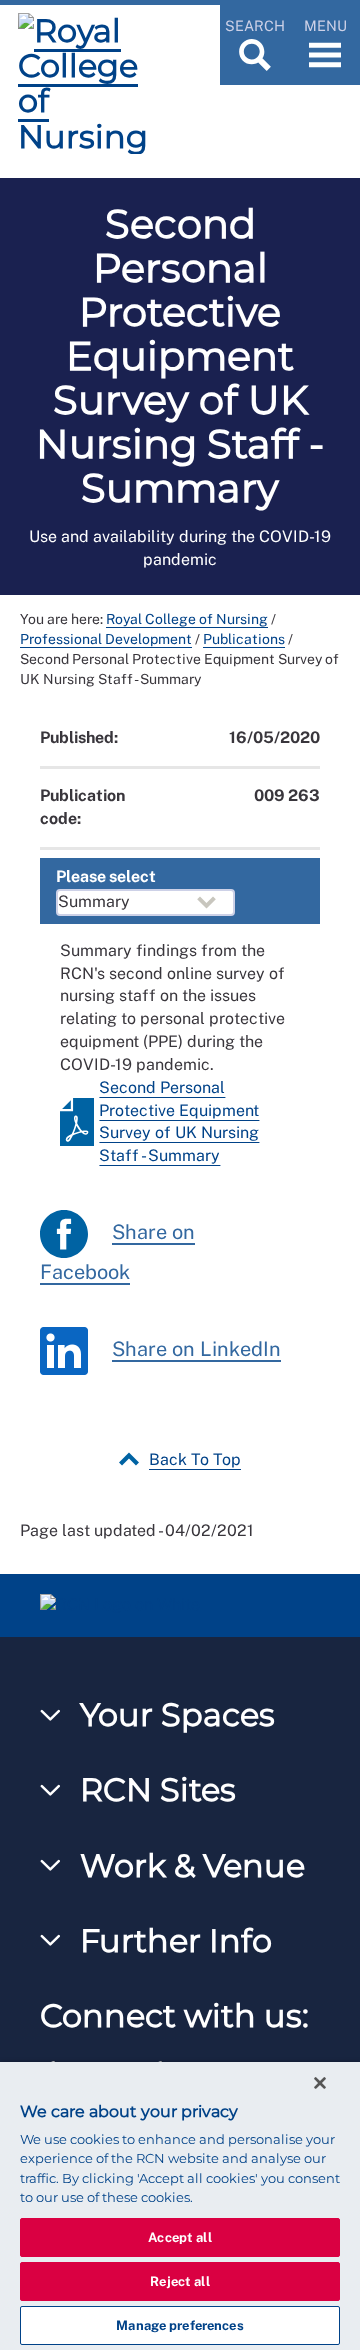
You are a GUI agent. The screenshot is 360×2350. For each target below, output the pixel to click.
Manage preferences (179, 2325)
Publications (244, 639)
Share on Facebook (117, 1252)
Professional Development (106, 639)
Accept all (179, 2237)
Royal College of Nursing (187, 619)
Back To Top (195, 1459)
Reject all (179, 2281)
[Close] (320, 2083)
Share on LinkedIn (196, 1349)
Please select (106, 876)
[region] (180, 2206)
